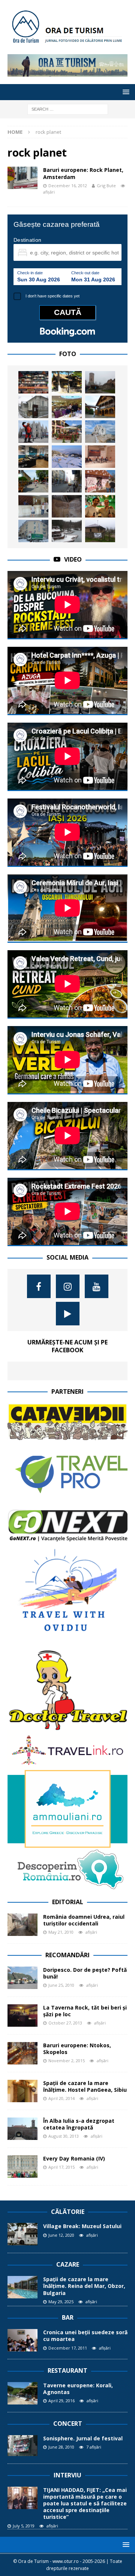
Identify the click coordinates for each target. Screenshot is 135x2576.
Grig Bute (106, 186)
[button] (125, 92)
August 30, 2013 (64, 2136)
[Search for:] (68, 109)
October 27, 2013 (65, 2023)
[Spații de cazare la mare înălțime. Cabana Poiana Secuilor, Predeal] (67, 382)
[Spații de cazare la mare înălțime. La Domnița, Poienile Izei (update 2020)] (100, 407)
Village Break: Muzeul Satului (82, 2226)
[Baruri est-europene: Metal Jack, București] (33, 382)
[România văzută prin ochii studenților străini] (100, 506)
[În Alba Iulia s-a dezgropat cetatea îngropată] (22, 2129)
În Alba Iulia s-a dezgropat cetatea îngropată (79, 2124)
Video (73, 559)
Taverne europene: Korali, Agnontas (78, 2389)
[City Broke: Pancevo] (33, 481)
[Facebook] (39, 1286)
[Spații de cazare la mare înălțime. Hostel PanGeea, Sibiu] (22, 2091)
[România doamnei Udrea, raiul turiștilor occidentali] (22, 1925)
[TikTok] (68, 1314)
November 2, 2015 (67, 2061)
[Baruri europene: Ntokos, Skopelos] (22, 2053)
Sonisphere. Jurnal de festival (83, 2438)
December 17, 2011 (68, 2348)
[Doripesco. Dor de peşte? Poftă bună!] (22, 1978)
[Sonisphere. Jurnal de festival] (22, 2446)
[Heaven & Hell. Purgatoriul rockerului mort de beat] (67, 506)
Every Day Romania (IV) (74, 2158)
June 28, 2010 (61, 2447)
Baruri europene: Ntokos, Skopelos (77, 2049)
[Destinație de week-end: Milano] (33, 432)
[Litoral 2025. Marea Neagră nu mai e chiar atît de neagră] (100, 432)
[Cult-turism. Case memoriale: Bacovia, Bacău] (33, 407)
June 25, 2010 (61, 1985)
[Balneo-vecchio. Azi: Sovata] (67, 531)
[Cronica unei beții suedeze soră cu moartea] (22, 2340)
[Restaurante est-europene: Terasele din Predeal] (67, 432)
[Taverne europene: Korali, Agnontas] (22, 2393)
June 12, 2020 (61, 2235)
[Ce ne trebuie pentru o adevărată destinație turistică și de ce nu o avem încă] (67, 481)
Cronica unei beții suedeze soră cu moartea (85, 2336)
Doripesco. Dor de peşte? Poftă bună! (85, 1973)
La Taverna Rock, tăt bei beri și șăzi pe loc (85, 2011)
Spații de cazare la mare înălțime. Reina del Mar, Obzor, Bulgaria (84, 2286)
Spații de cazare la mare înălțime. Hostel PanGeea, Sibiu (85, 2086)
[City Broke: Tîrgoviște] (100, 382)
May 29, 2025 (61, 2302)
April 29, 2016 (61, 2401)
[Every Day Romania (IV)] (22, 2166)
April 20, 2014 (61, 2098)
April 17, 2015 (61, 2167)
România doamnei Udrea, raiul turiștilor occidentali (84, 1920)
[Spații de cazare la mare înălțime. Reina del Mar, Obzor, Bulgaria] (22, 2287)
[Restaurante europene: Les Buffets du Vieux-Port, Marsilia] (33, 457)
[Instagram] (68, 1286)
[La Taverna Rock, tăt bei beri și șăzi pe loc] (22, 2016)
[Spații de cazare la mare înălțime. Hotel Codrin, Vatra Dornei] (33, 531)
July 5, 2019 (24, 2526)
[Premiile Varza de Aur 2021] (100, 531)
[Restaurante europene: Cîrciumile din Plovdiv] (67, 407)
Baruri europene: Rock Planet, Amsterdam (83, 173)
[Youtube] (97, 1286)
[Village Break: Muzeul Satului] (22, 2234)
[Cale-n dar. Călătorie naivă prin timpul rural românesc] (100, 481)
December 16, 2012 (68, 186)
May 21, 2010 (61, 1932)
